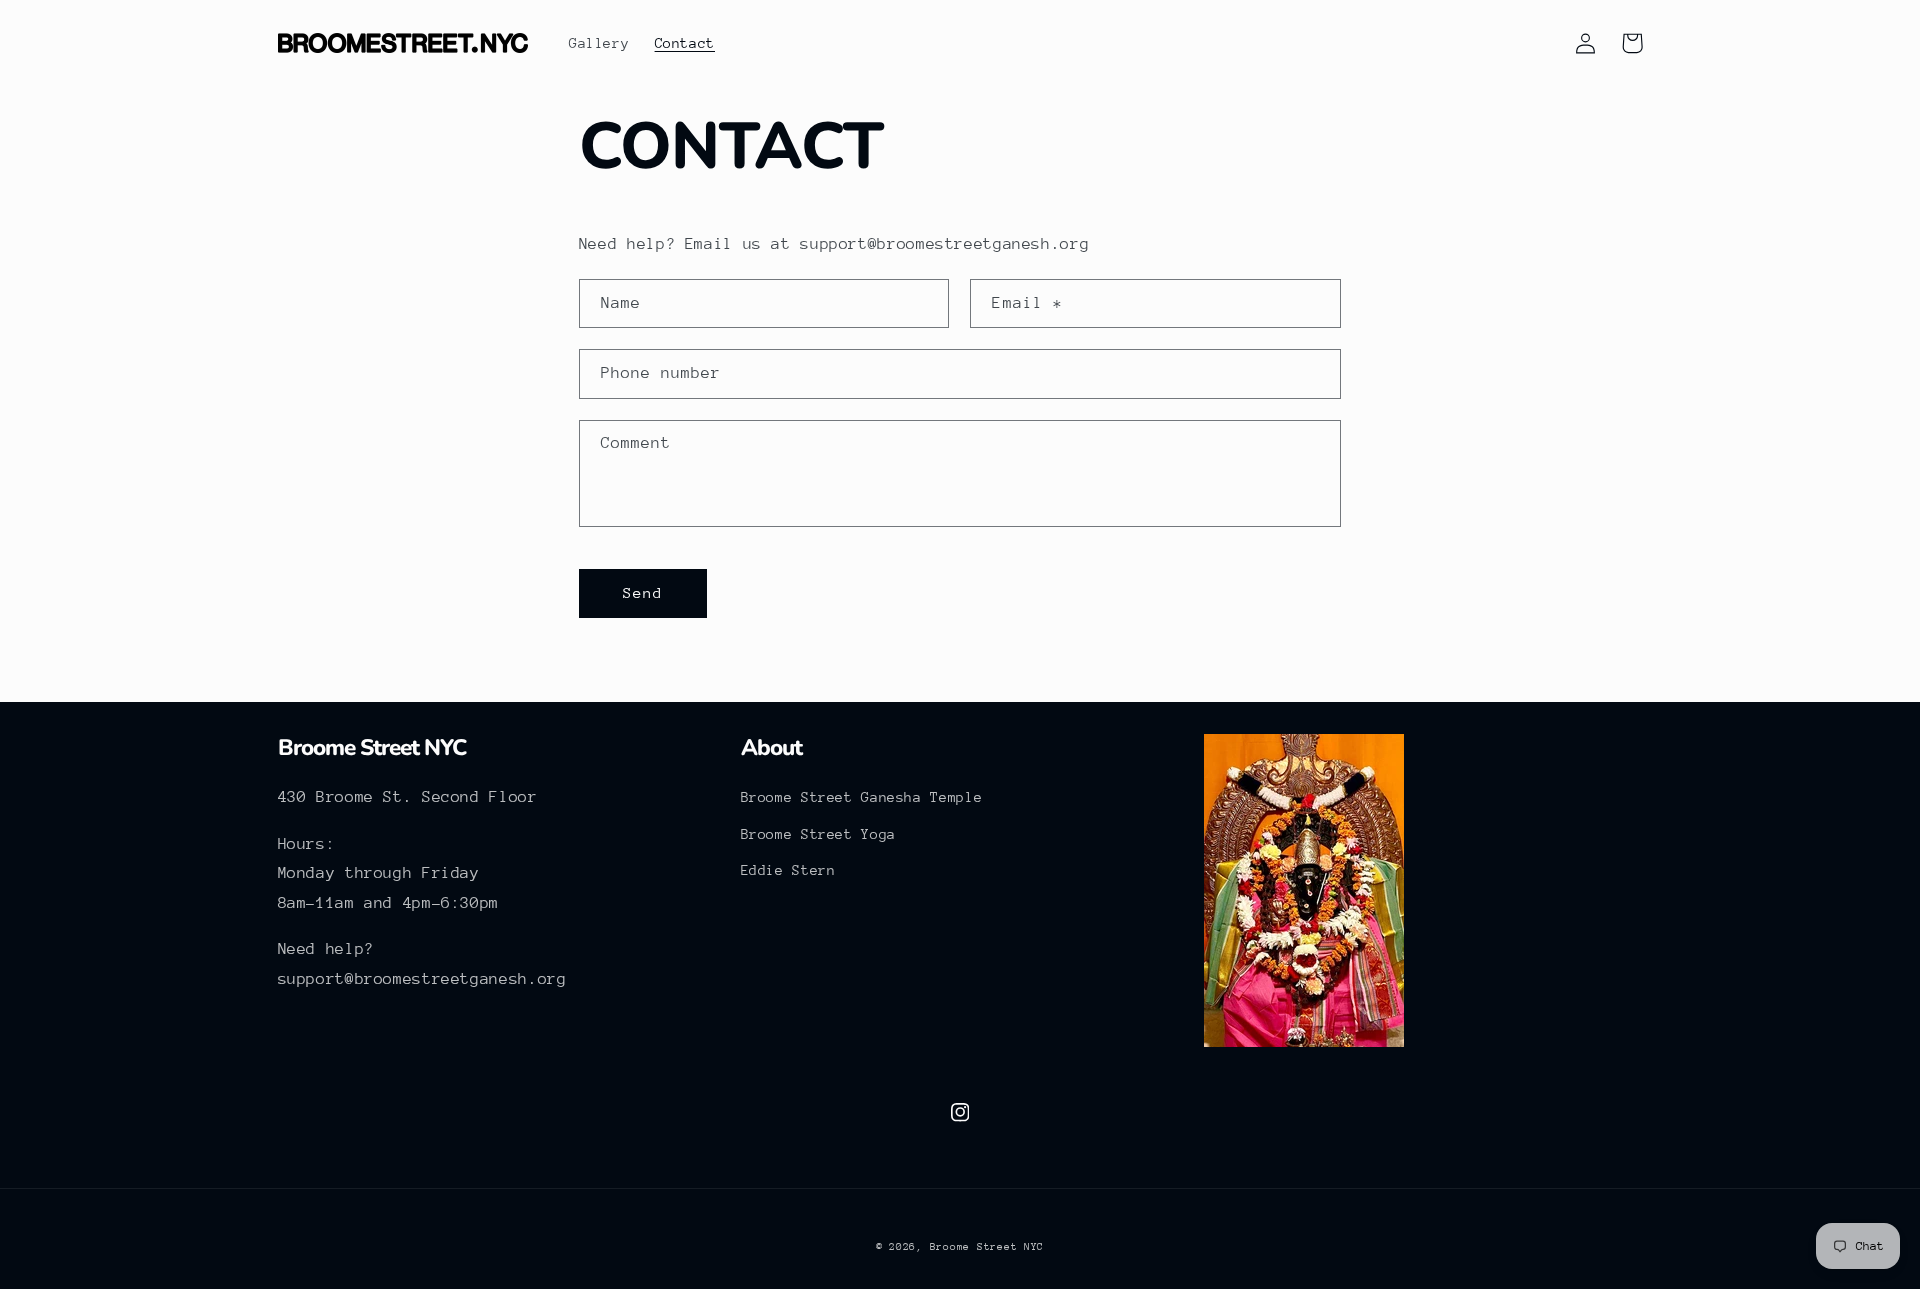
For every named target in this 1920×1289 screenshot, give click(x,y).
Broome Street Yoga (818, 834)
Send (643, 592)
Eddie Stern (788, 870)
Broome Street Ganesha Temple (862, 797)
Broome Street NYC (987, 1247)
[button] (1540, 43)
